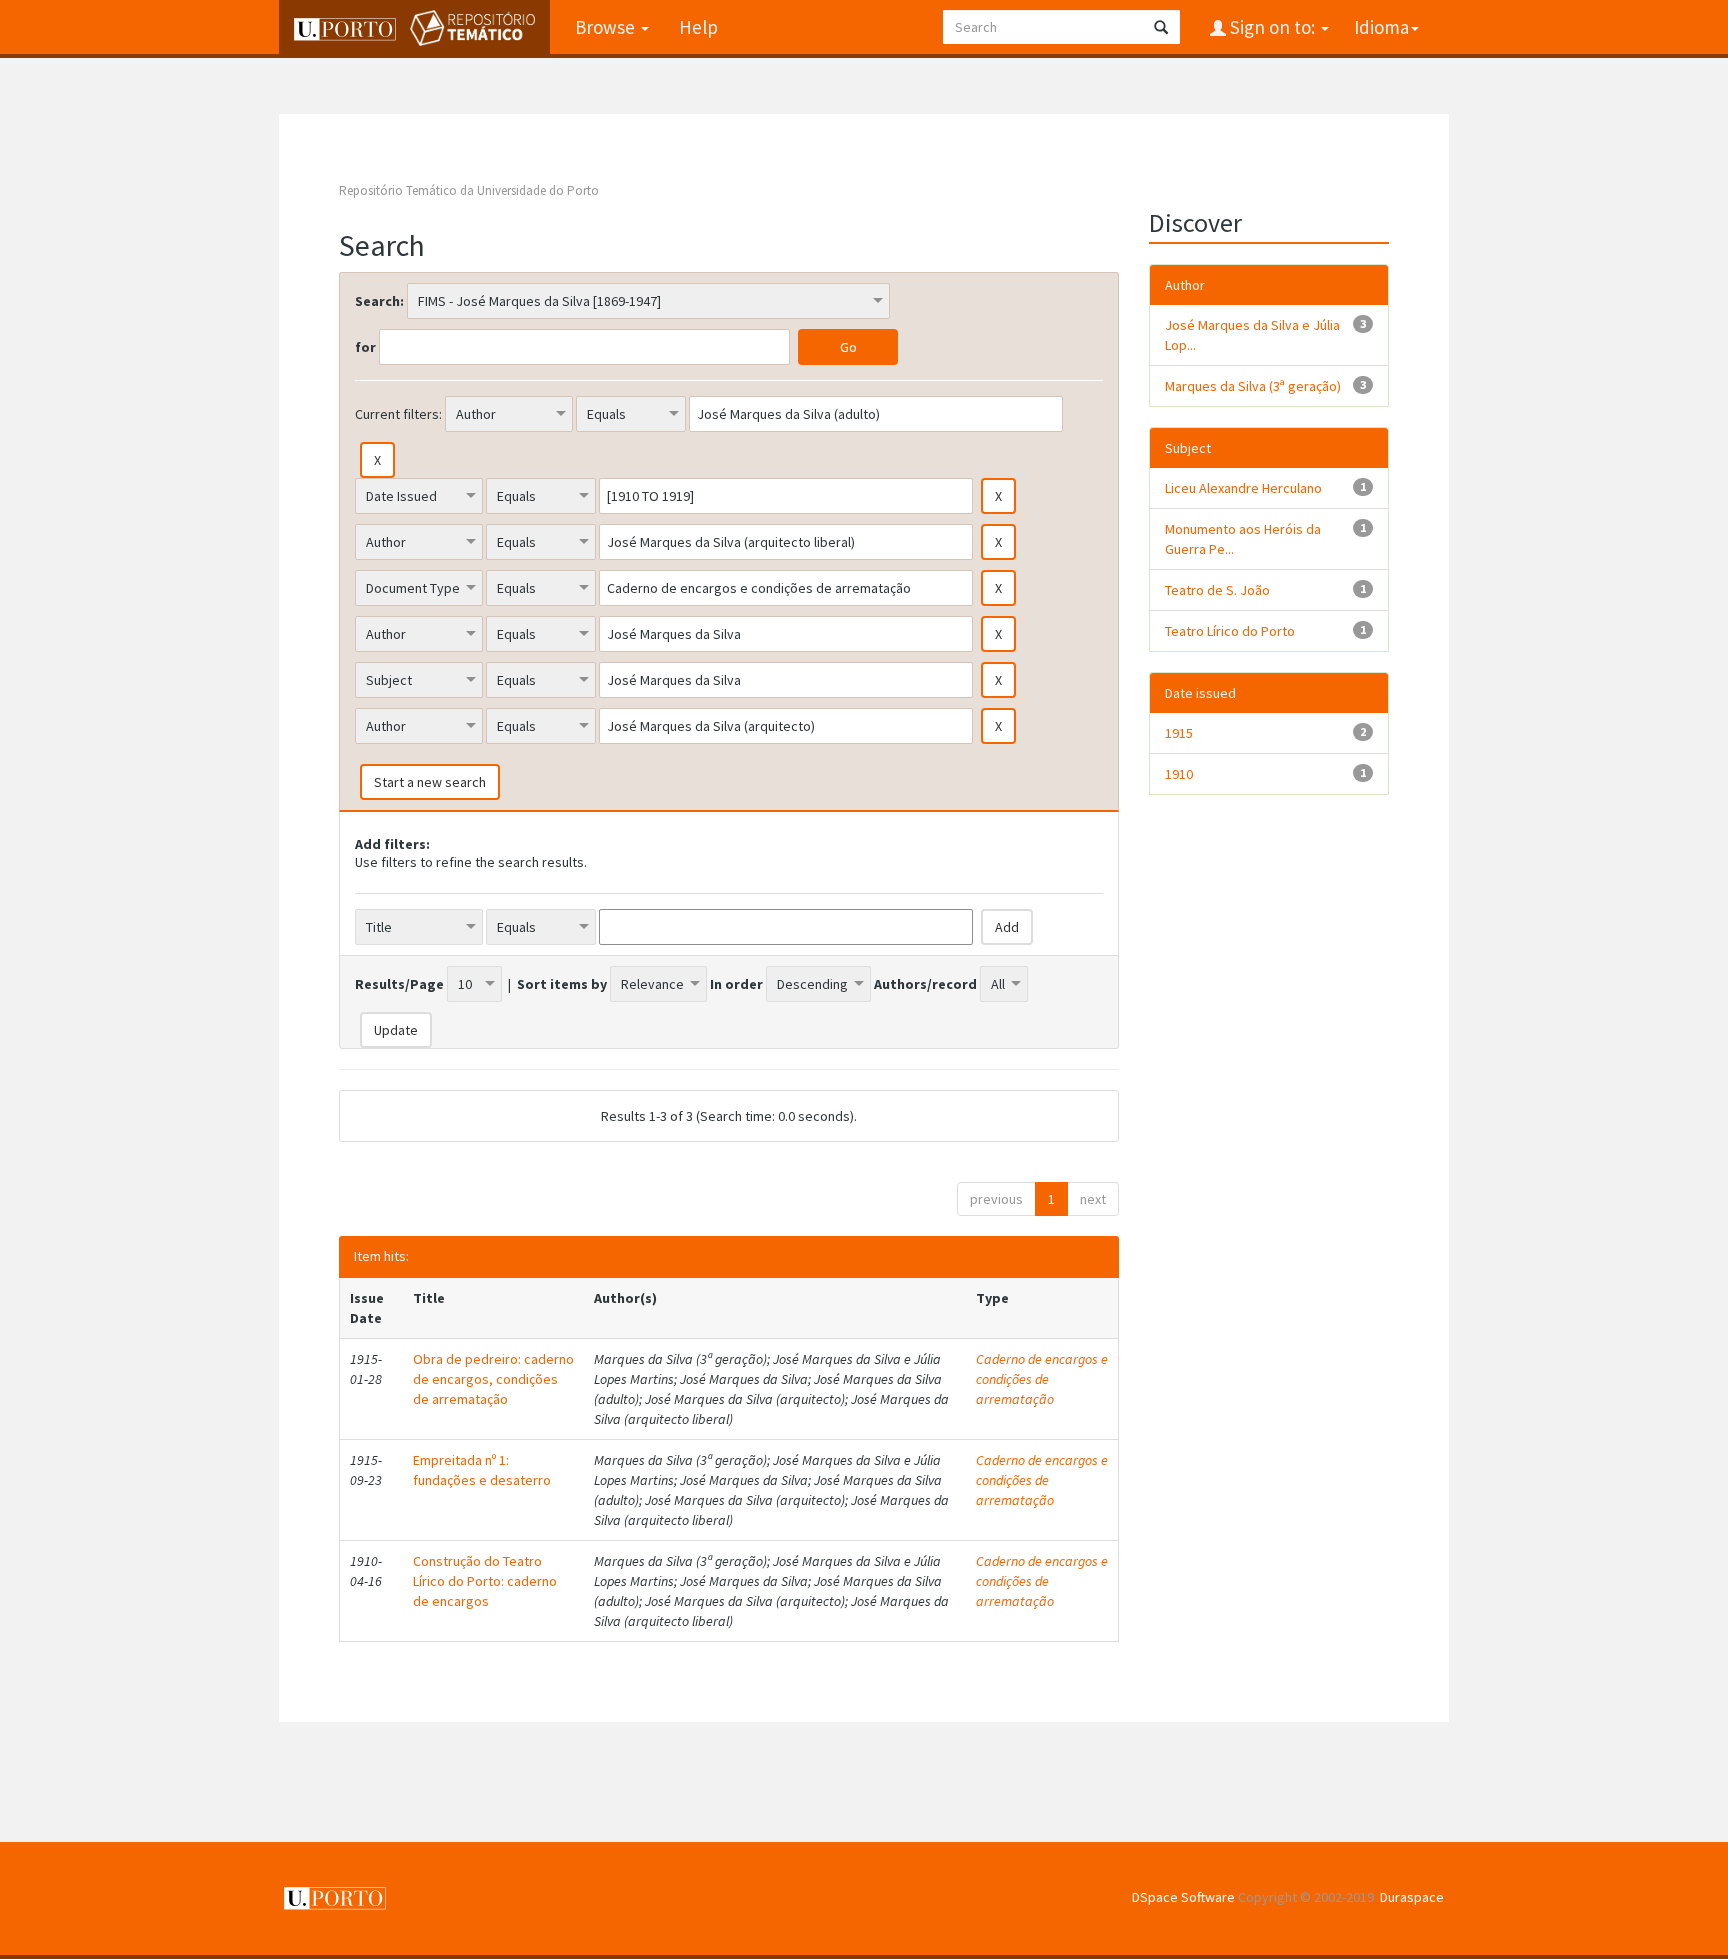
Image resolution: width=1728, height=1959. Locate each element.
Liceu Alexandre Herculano (1243, 488)
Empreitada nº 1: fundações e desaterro (482, 1470)
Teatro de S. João (1217, 590)
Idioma (1381, 27)
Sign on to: (1272, 27)
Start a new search (430, 782)
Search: (379, 301)
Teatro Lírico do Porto (1230, 631)
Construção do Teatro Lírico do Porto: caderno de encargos (485, 1581)
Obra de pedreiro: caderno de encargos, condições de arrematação (493, 1379)
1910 (1179, 774)
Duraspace (1412, 1897)
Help (698, 27)
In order (736, 984)
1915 (1179, 733)
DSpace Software (1183, 1897)
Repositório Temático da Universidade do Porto (469, 190)
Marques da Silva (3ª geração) (1253, 386)
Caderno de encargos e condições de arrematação (1042, 1379)
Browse (607, 27)
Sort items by (562, 984)
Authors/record (925, 984)
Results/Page (399, 984)
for (365, 347)
